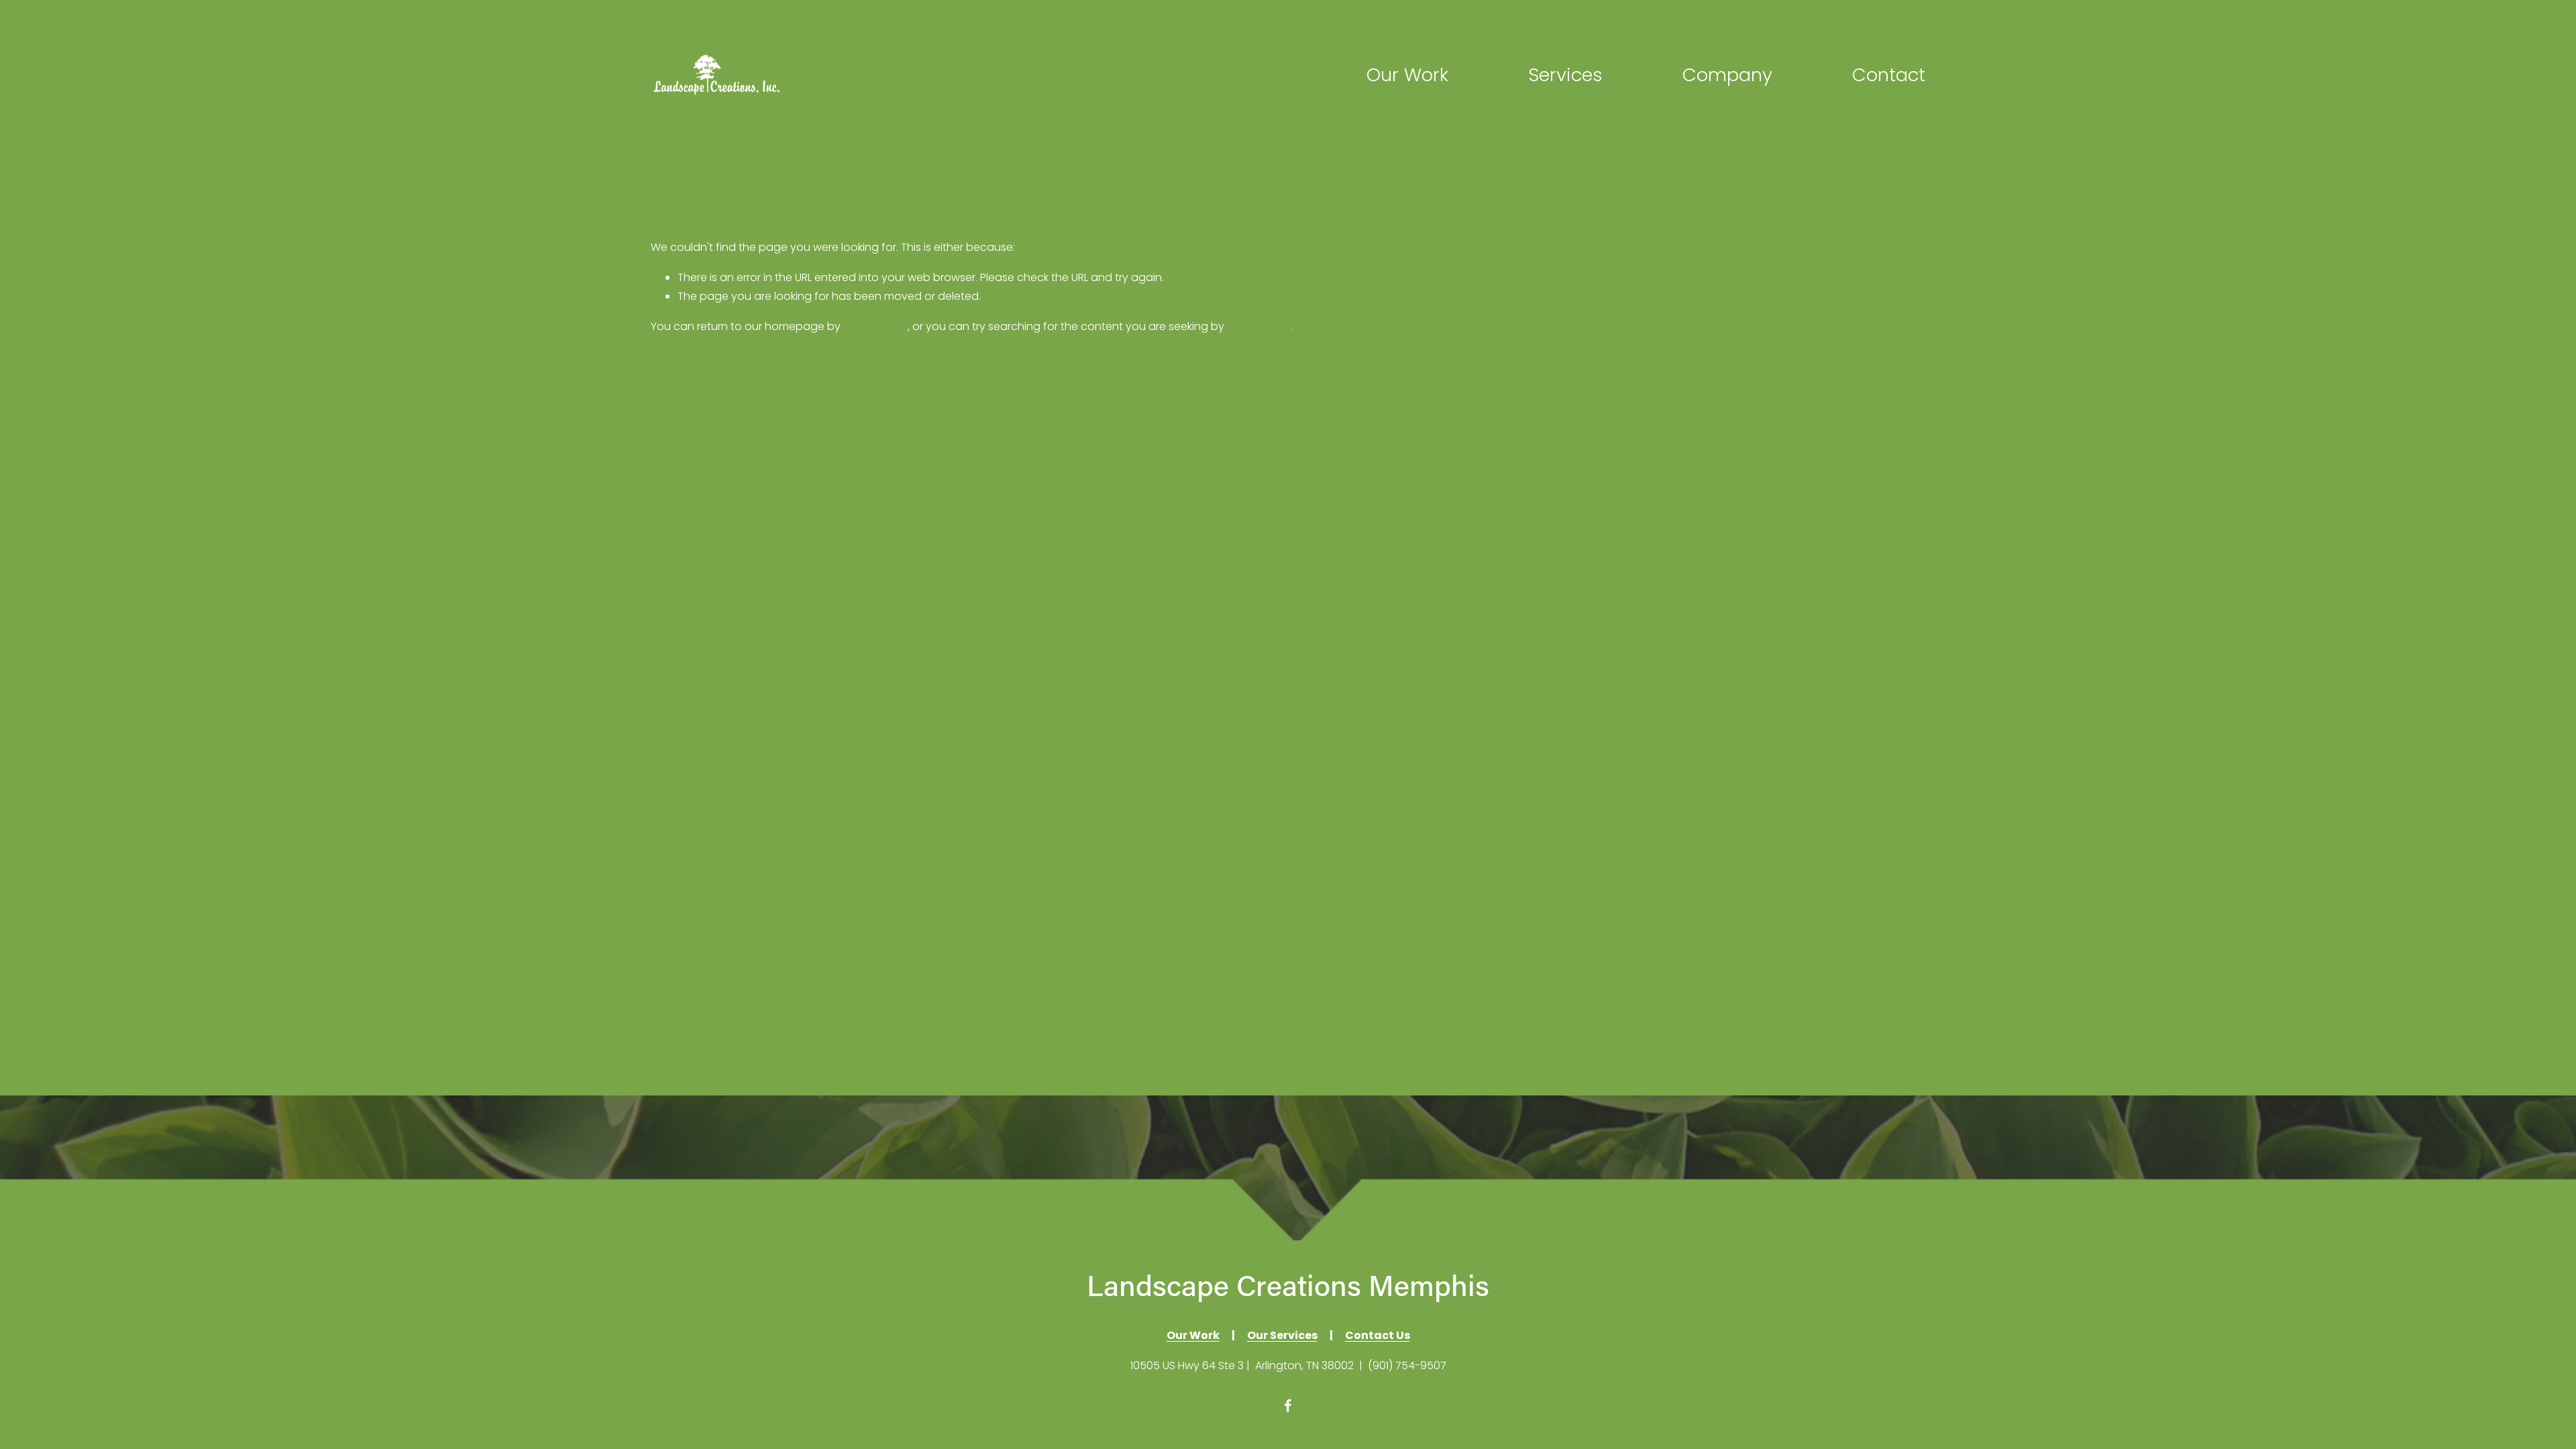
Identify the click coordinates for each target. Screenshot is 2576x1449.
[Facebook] (1288, 1405)
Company (1727, 75)
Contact (1889, 75)
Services (1565, 75)
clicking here (875, 326)
